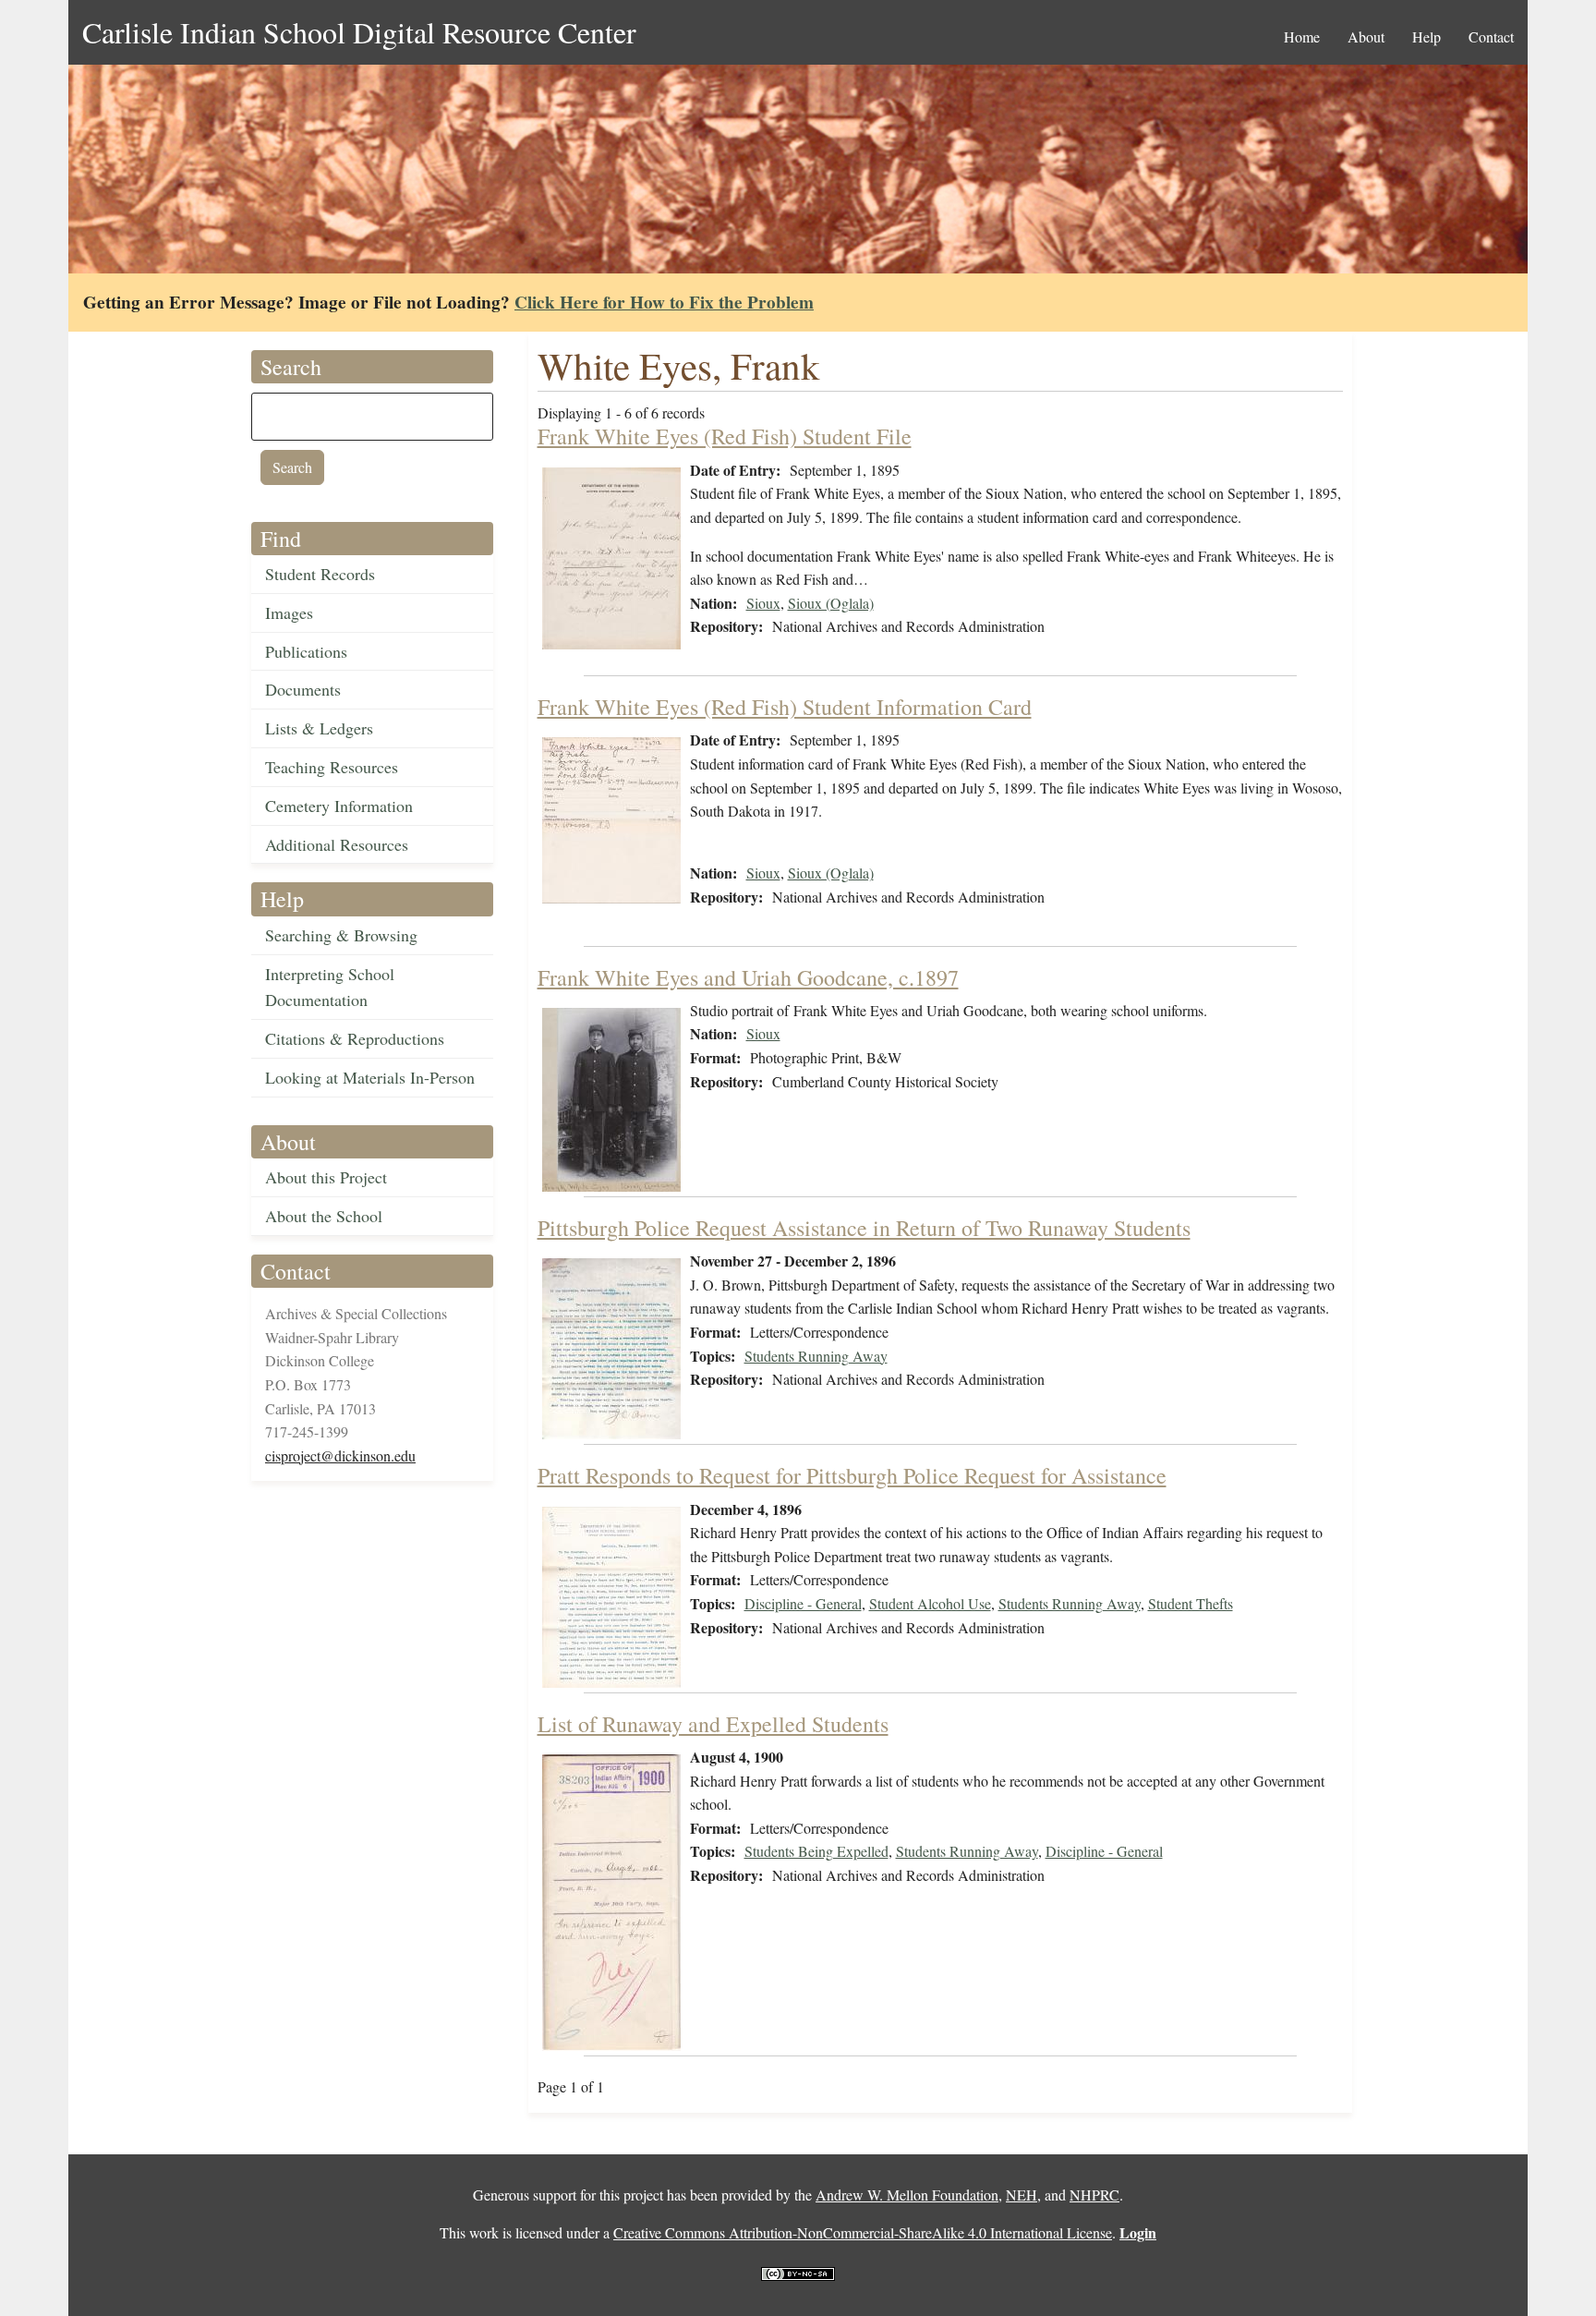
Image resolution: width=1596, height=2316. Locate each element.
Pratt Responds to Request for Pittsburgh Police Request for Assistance (852, 1475)
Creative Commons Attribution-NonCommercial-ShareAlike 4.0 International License (863, 2232)
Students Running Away (816, 1356)
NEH (1022, 2195)
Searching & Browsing (341, 935)
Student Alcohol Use (930, 1603)
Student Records (320, 574)
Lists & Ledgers (319, 728)
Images (289, 612)
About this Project (326, 1177)
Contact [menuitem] (1491, 36)
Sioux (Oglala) (831, 603)
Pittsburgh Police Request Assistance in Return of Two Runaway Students (864, 1228)
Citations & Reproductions (355, 1038)
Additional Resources (337, 844)
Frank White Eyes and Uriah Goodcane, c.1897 (748, 977)
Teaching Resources (332, 767)
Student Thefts (1191, 1603)
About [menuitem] (1366, 36)
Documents (303, 689)
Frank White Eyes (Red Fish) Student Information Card (785, 707)
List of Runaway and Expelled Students (713, 1724)
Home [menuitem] (1302, 36)
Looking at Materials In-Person (370, 1077)
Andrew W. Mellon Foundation (907, 2195)
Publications (306, 651)
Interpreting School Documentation (330, 987)
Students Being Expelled (816, 1851)
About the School (324, 1216)
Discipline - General (803, 1603)
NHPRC (1094, 2195)
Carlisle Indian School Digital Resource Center (359, 32)
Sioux (763, 603)
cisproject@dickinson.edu (340, 1455)
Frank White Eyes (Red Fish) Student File (725, 436)
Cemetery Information (339, 806)
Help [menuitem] (1427, 36)
